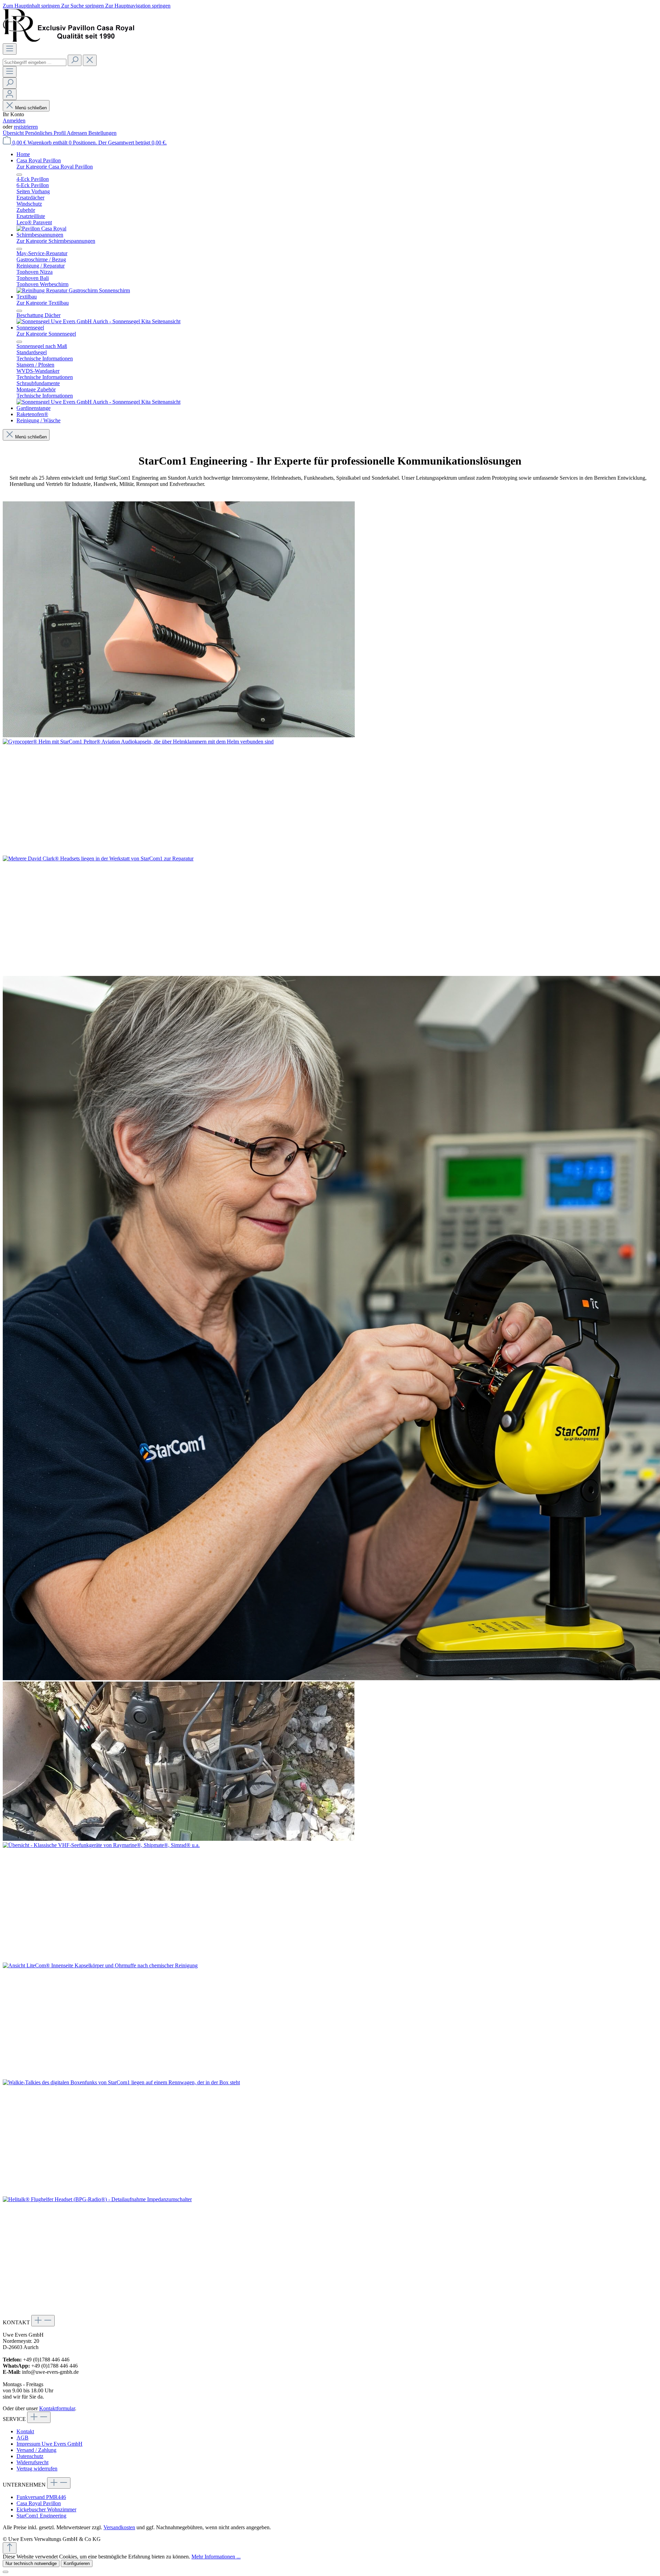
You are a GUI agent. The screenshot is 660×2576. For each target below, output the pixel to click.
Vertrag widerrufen (37, 2469)
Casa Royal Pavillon (39, 2503)
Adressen (78, 133)
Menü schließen (31, 108)
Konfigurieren (77, 2563)
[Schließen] (5, 2572)
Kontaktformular (57, 2408)
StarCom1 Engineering (41, 2516)
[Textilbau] (98, 321)
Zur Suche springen (83, 6)
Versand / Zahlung (36, 2450)
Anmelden (14, 121)
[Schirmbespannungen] (73, 290)
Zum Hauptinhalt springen (32, 6)
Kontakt (25, 2431)
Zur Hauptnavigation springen (138, 6)
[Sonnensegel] (98, 402)
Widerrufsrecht (32, 2462)
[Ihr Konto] (10, 94)
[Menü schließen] (19, 175)
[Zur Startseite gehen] (68, 40)
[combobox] (35, 62)
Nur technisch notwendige (31, 2563)
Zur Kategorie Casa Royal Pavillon (55, 167)
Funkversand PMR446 (41, 2497)
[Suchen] (75, 60)
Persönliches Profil (46, 133)
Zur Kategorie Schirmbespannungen (56, 241)
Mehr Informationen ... (216, 2557)
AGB (23, 2438)
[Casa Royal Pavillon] (41, 229)
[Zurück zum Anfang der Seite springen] (10, 2548)
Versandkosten (119, 2527)
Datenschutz (30, 2456)
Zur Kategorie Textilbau (43, 303)
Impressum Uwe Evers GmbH (49, 2444)
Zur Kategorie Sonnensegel (46, 334)
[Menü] (10, 49)
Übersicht (14, 133)
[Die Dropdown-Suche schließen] (90, 60)
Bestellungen (102, 133)
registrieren (26, 127)
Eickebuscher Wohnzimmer (46, 2509)
